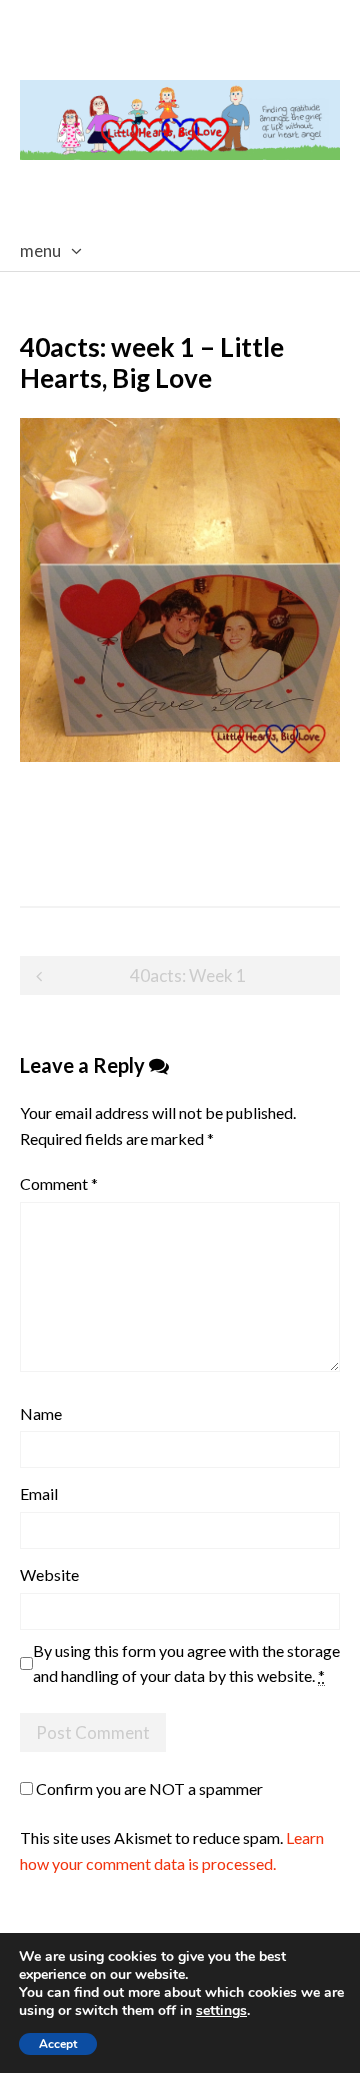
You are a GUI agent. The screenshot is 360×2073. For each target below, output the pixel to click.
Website (49, 1574)
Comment (59, 1183)
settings (221, 2011)
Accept (58, 2044)
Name (41, 1413)
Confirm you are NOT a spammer (148, 1788)
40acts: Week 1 (188, 975)
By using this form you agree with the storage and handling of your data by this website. (186, 1663)
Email (39, 1493)
